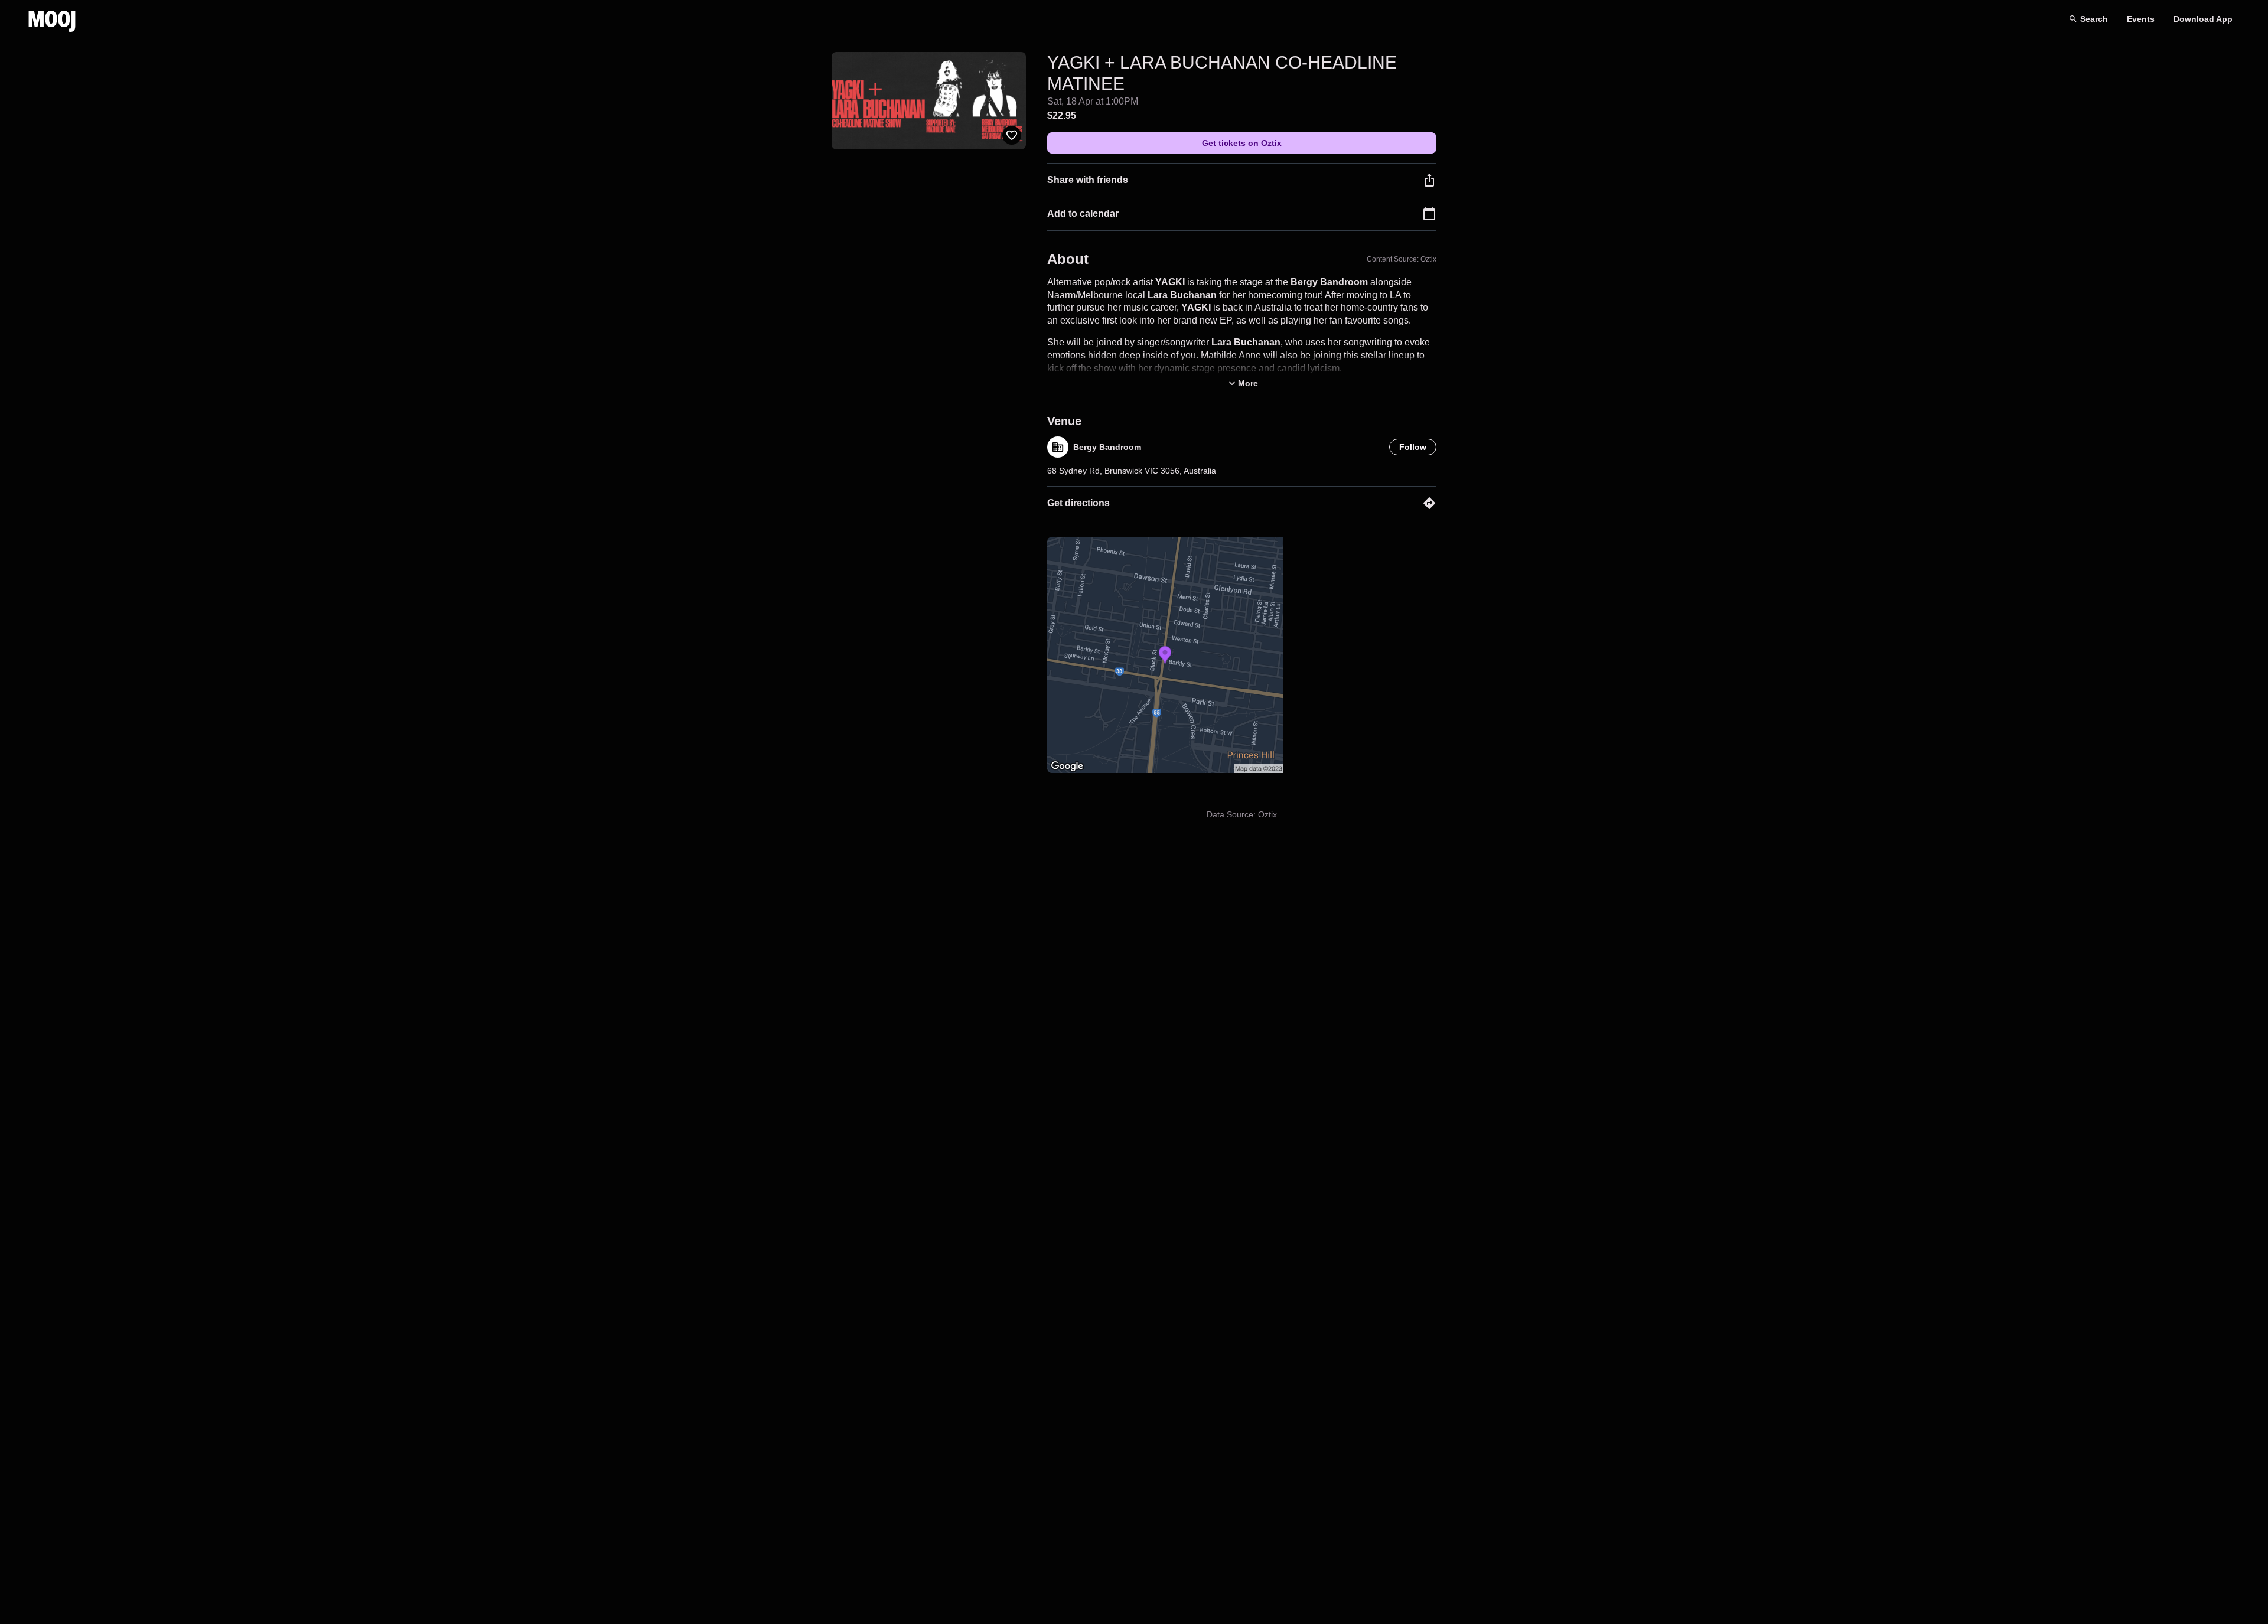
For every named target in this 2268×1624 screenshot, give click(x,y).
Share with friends (1088, 180)
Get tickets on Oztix (1242, 143)
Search (2094, 19)
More (1248, 383)
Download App (2203, 19)
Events (2141, 19)
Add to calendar (1083, 213)
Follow (1413, 447)
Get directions (1078, 503)
